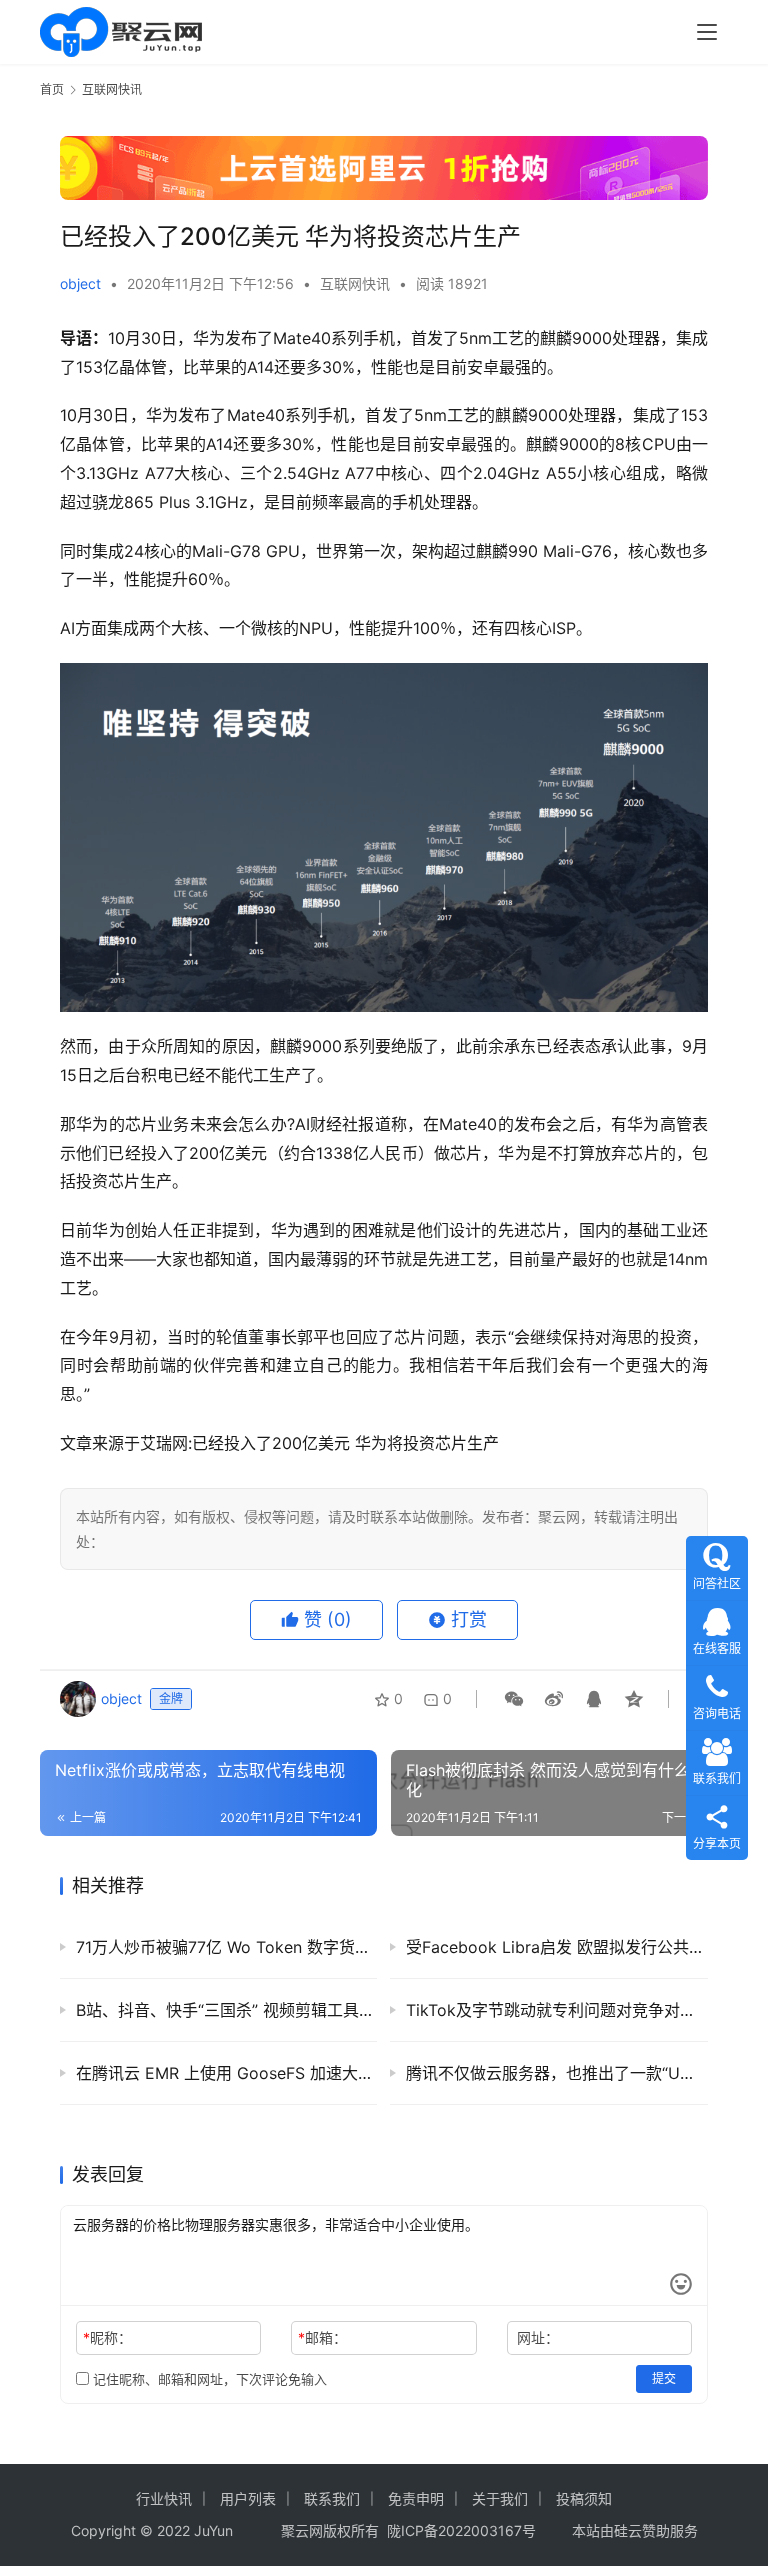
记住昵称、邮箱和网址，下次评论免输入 (208, 2379)
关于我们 (500, 2498)
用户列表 (248, 2498)
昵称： (107, 2337)
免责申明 (416, 2498)
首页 (52, 89)
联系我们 (332, 2498)
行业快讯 (164, 2498)
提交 (664, 2378)
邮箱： (322, 2337)
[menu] (707, 32)
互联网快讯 (355, 283)
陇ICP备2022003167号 (461, 2530)
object (80, 283)
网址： (538, 2337)
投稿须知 (584, 2498)
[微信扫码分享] (514, 1699)
